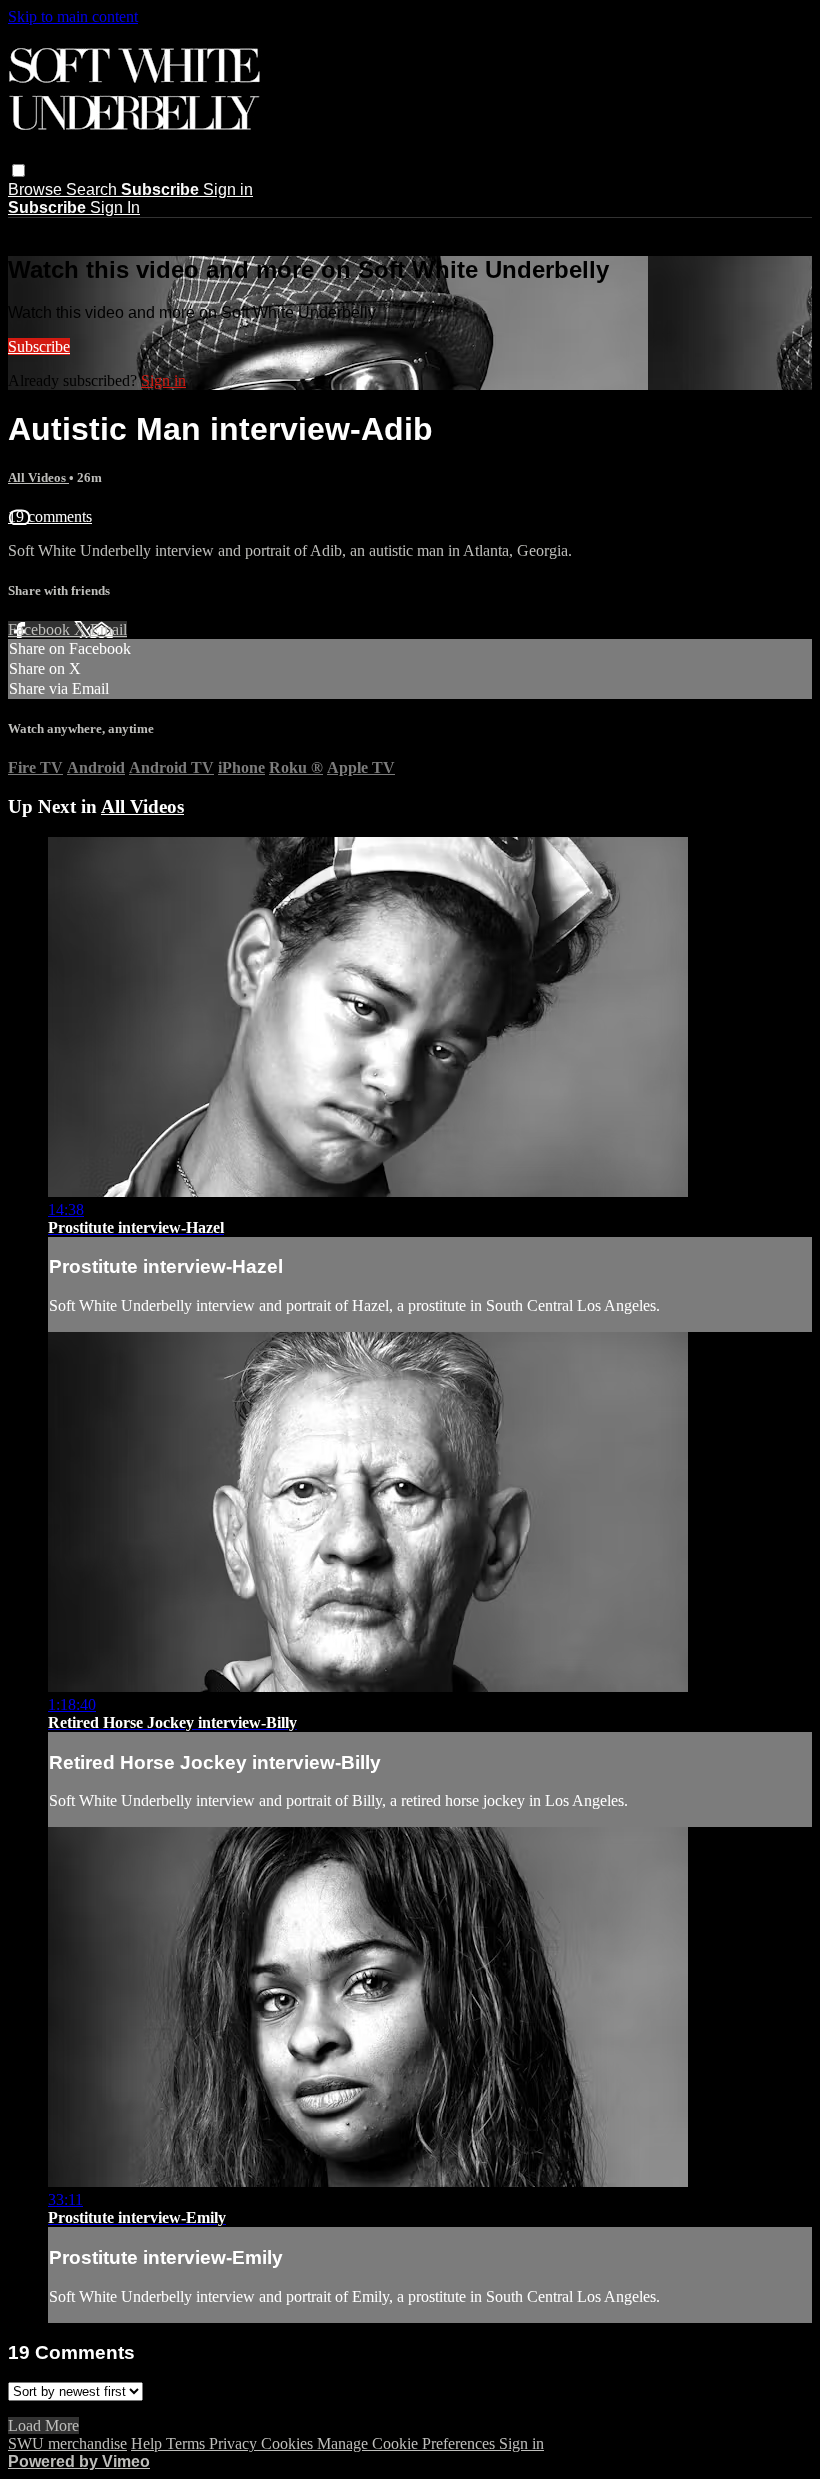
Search (93, 189)
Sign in (228, 189)
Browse (37, 189)
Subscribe (39, 346)
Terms (187, 2443)
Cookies (289, 2443)
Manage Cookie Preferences (408, 2443)
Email (108, 629)
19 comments (50, 516)
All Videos (38, 477)
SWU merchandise (67, 2443)
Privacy (235, 2443)
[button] (18, 170)
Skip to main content (73, 16)
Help (148, 2443)
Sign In (115, 207)
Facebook (41, 629)
